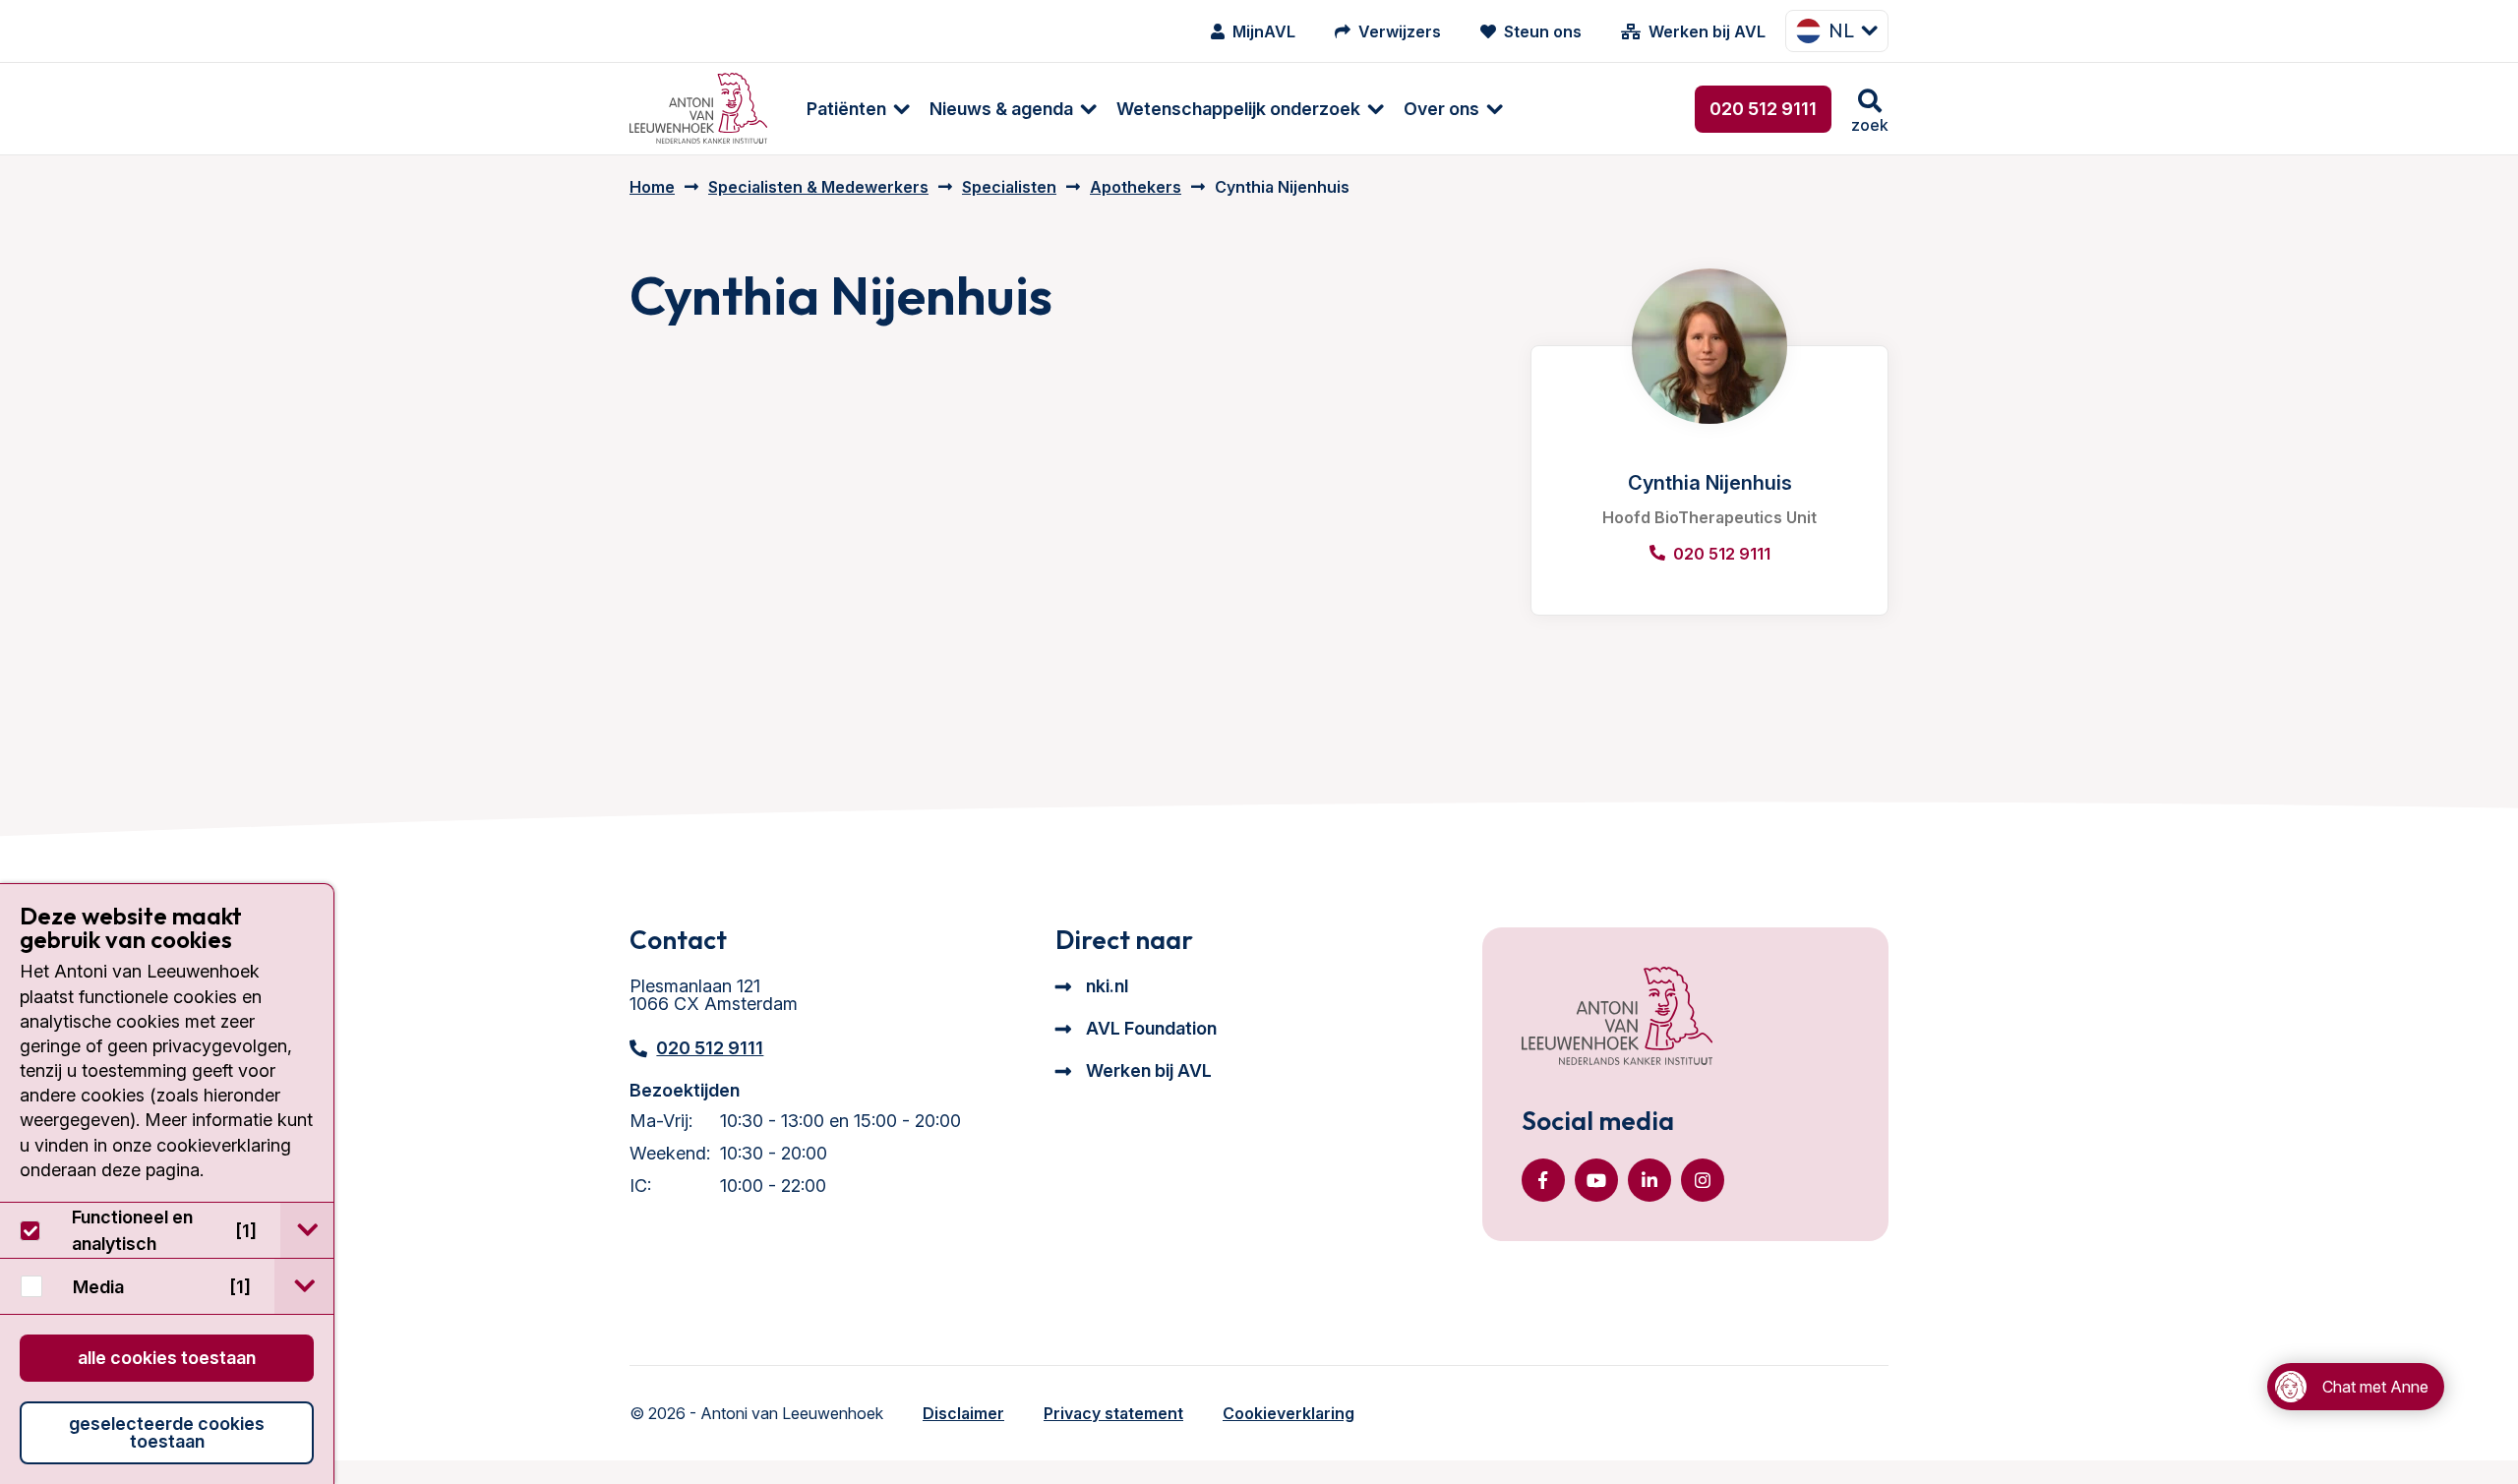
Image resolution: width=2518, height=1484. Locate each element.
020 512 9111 (1763, 109)
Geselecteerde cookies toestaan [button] (167, 1432)
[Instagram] (1703, 1180)
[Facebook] (1543, 1180)
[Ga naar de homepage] (1617, 1018)
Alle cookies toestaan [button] (167, 1358)
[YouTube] (1596, 1180)
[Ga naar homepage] (698, 109)
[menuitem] (848, 109)
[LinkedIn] (1649, 1180)
